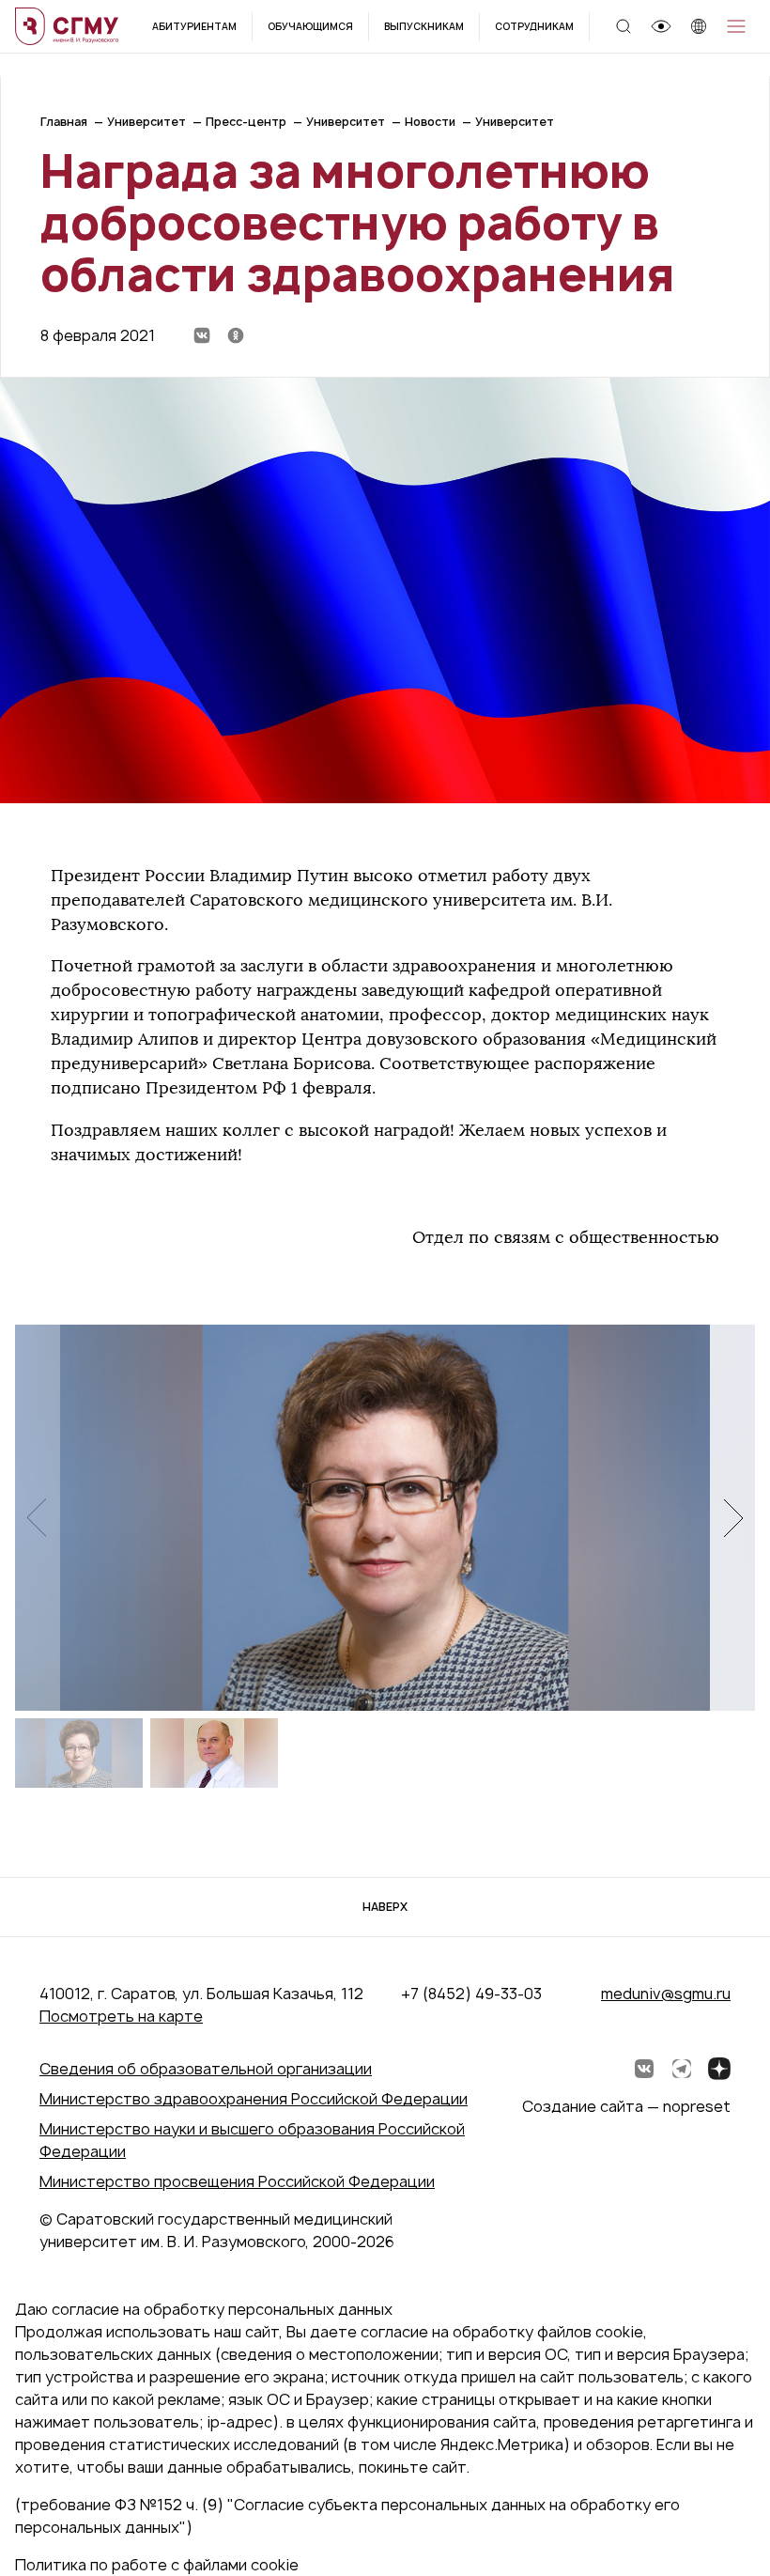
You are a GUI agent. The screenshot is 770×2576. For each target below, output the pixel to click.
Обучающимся (310, 26)
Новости (430, 122)
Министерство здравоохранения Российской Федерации (254, 2099)
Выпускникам (424, 26)
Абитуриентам (194, 26)
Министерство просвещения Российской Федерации (237, 2181)
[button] (732, 1518)
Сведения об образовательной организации (206, 2069)
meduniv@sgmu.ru (666, 1994)
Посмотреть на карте (121, 2016)
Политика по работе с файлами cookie (157, 2565)
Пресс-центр (246, 122)
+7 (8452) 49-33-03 (471, 1994)
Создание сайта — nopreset (626, 2106)
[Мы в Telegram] (682, 2069)
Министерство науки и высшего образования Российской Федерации (252, 2140)
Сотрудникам (534, 26)
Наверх (385, 1907)
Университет (146, 122)
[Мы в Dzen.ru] (719, 2069)
